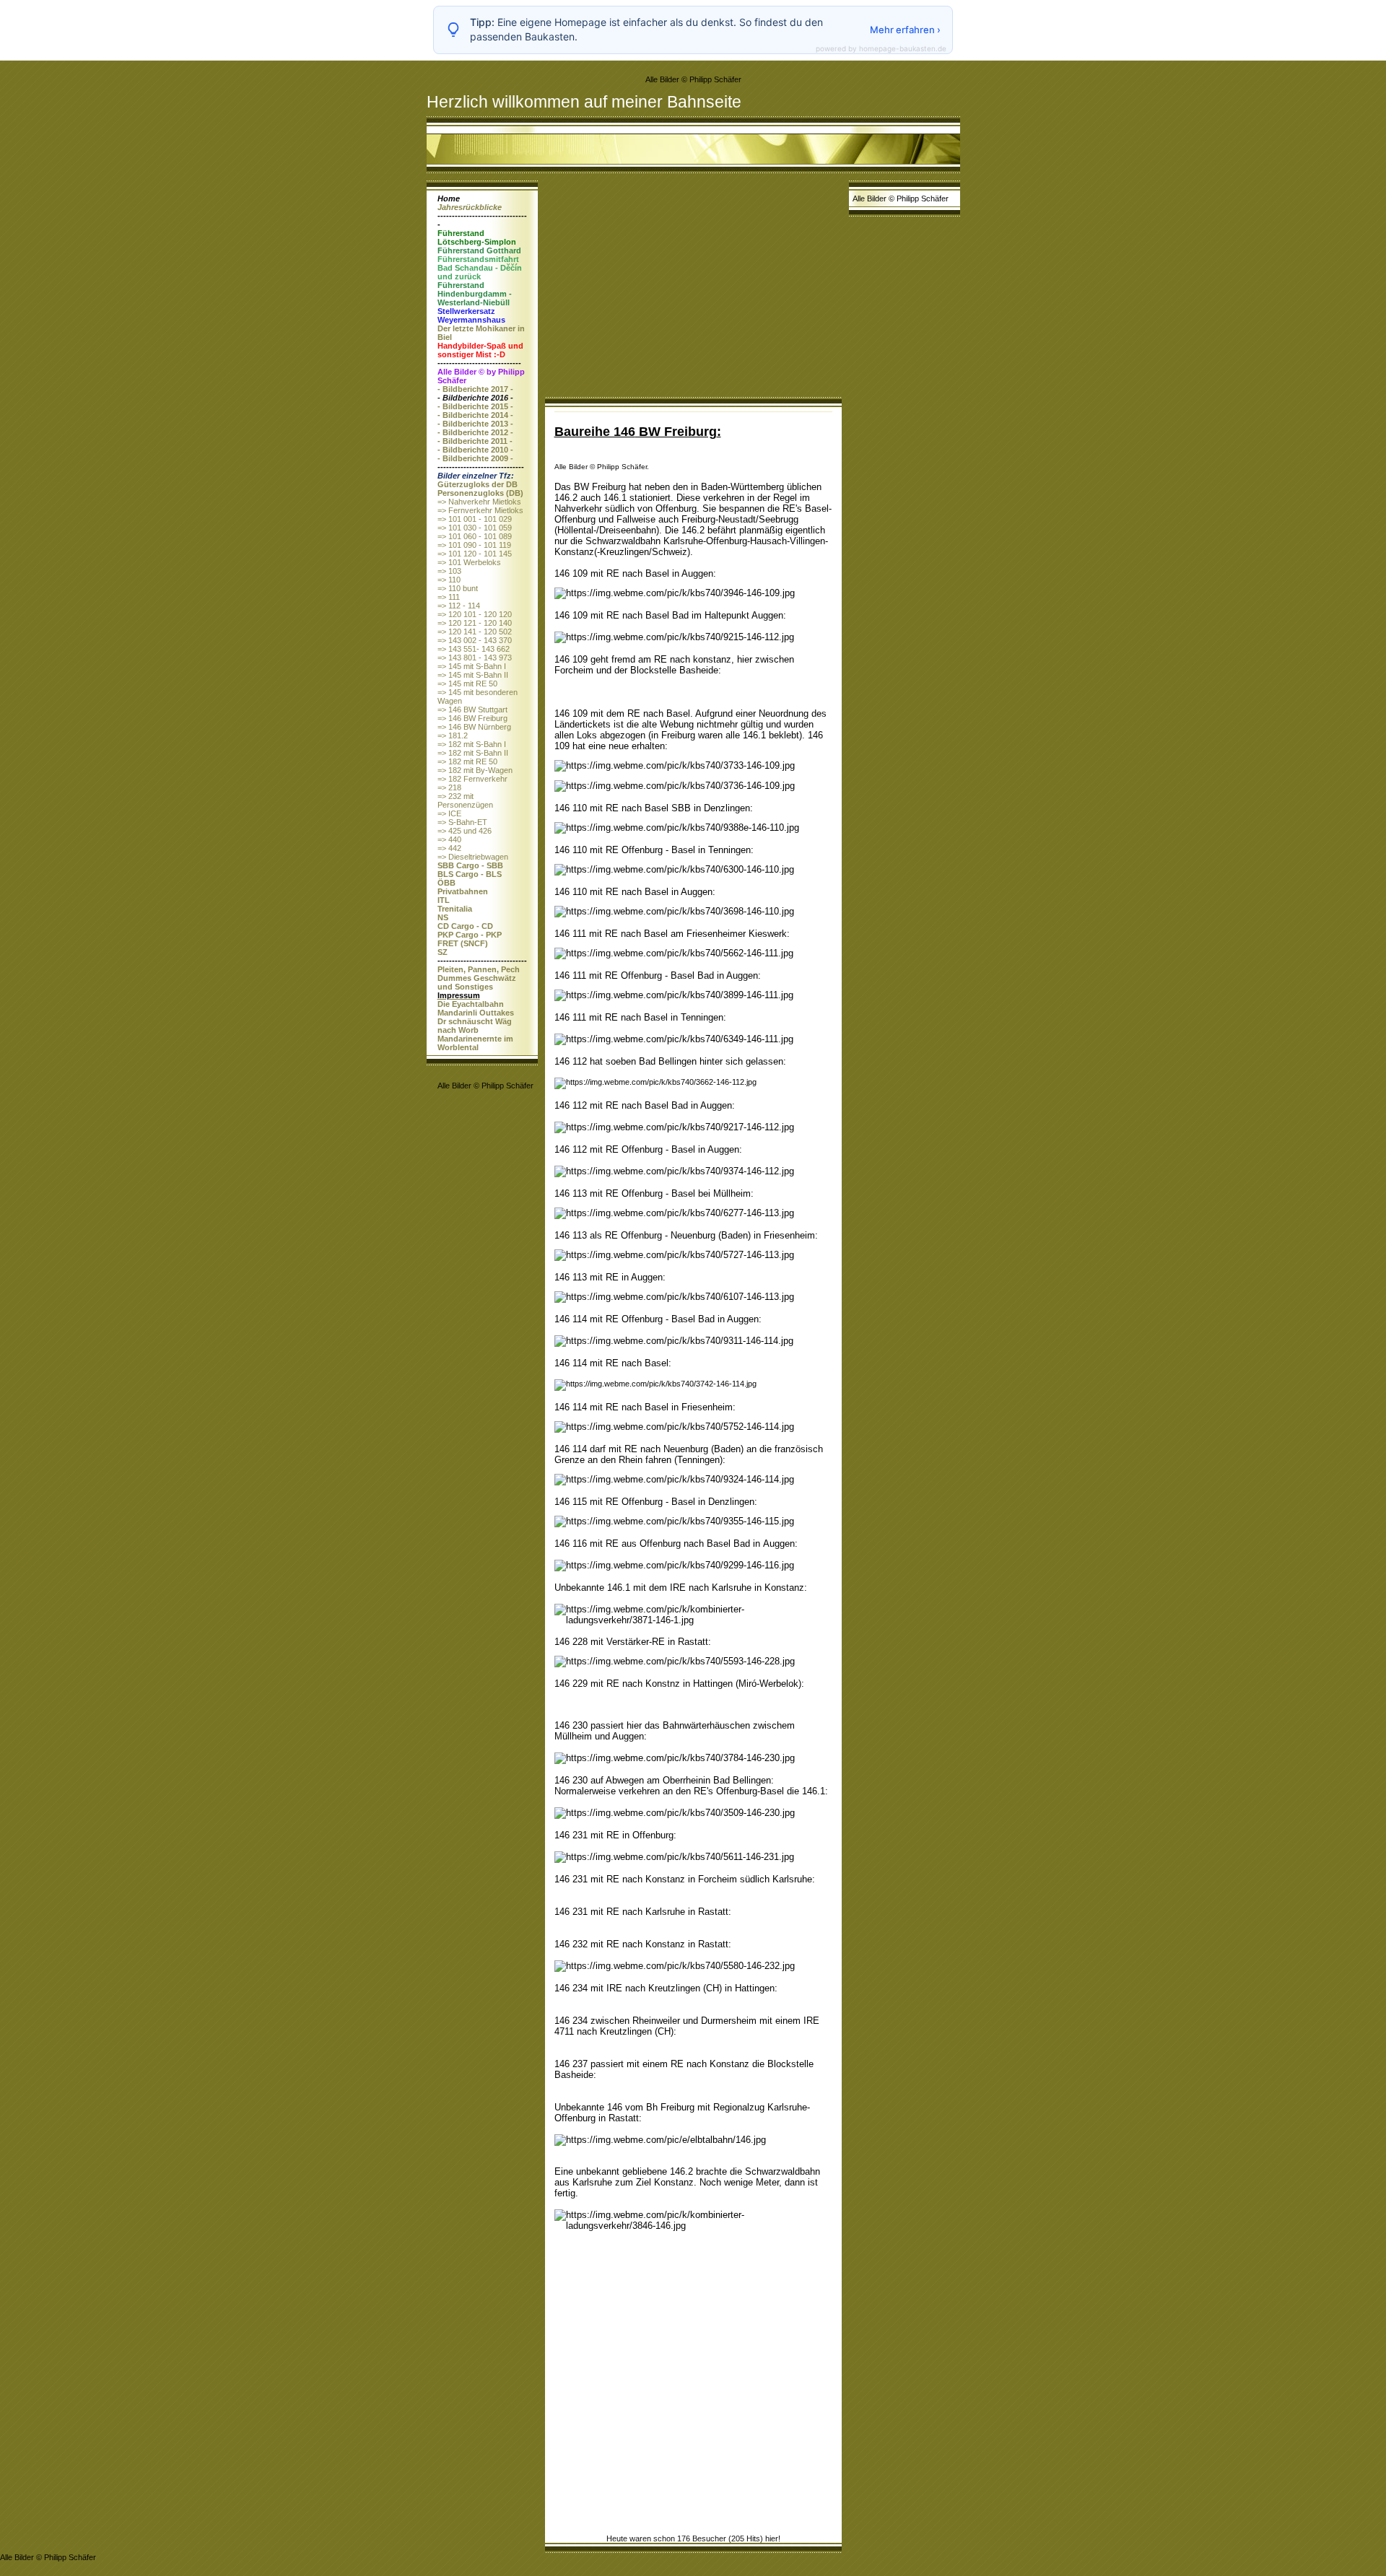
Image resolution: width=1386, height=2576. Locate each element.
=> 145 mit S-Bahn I (472, 666)
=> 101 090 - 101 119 (474, 545)
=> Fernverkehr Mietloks (480, 510)
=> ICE (449, 813)
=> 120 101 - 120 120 (475, 614)
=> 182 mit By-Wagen (475, 770)
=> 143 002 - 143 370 (475, 640)
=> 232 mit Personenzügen (465, 800)
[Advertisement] (693, 289)
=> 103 (449, 571)
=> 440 (449, 839)
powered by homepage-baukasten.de (881, 48)
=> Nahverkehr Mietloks (479, 502)
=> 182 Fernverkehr (472, 779)
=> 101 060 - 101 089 (475, 536)
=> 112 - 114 (459, 606)
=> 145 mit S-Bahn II (473, 675)
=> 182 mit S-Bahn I (472, 744)
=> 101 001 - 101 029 (475, 519)
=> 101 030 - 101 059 (475, 528)
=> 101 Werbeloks (469, 562)
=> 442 (449, 848)
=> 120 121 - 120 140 (475, 623)
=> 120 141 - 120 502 (475, 632)
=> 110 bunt (458, 588)
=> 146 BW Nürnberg (474, 727)
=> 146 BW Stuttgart (472, 710)
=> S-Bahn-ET (462, 822)
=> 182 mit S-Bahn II (473, 753)
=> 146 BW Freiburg (472, 718)
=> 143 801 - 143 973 (475, 658)
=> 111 (449, 597)
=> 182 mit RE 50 (467, 761)
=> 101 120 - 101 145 (475, 554)
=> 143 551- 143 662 (474, 649)
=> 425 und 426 (465, 831)
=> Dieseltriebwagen (473, 857)
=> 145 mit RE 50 (467, 684)
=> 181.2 (453, 735)
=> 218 (449, 787)
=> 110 (449, 580)
